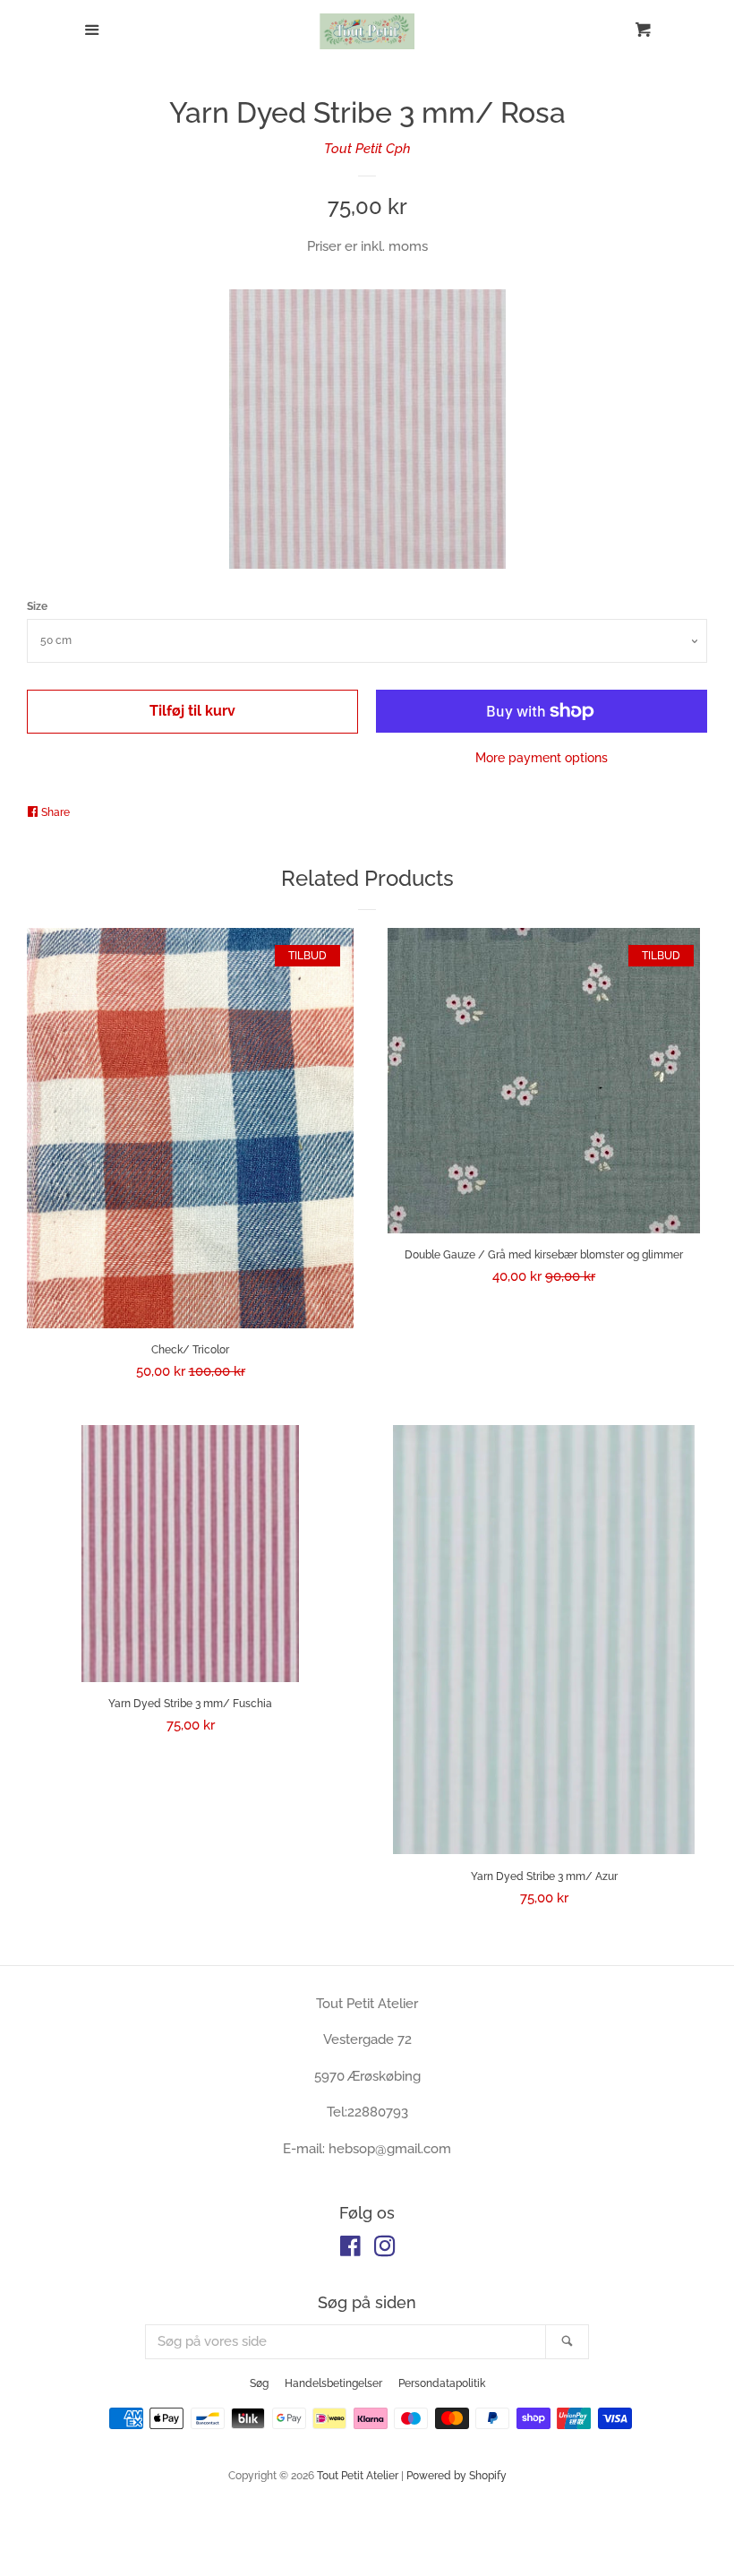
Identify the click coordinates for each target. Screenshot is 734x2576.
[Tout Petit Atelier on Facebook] (350, 2250)
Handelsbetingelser (333, 2383)
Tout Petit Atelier (358, 2476)
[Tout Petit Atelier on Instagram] (385, 2250)
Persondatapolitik (442, 2383)
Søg (259, 2383)
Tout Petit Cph (367, 149)
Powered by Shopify (457, 2476)
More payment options (542, 758)
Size (37, 606)
